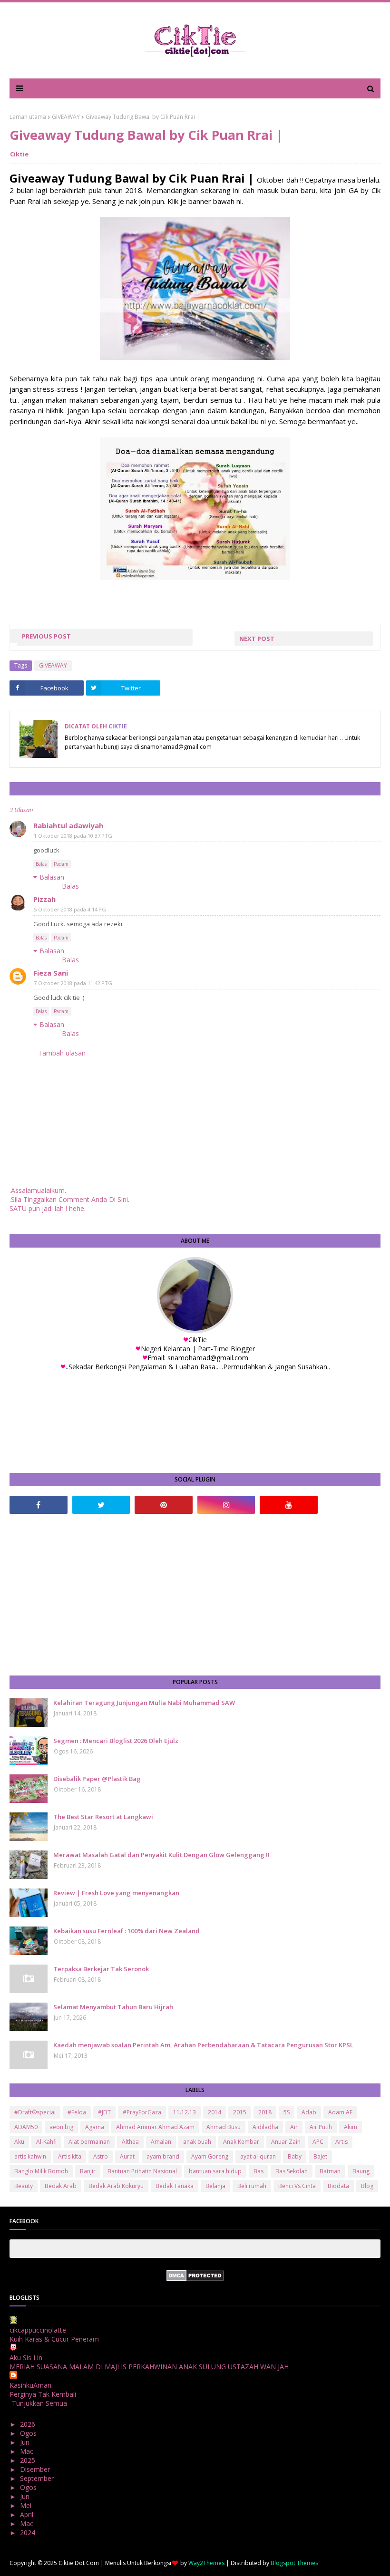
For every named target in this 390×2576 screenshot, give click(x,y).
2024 (29, 2532)
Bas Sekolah (292, 2171)
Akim (351, 2127)
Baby (295, 2156)
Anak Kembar (241, 2142)
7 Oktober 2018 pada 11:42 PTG (73, 983)
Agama (95, 2127)
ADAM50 (26, 2127)
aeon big (61, 2127)
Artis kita (70, 2156)
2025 (29, 2460)
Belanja (215, 2186)
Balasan (52, 877)
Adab (309, 2112)
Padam (61, 864)
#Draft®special (35, 2112)
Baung (361, 2171)
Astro (101, 2156)
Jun (26, 2442)
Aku (19, 2142)
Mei (27, 2505)
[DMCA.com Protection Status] (195, 2279)
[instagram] (226, 1505)
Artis (341, 2142)
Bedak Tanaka (175, 2186)
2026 (29, 2424)
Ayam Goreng (210, 2156)
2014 (214, 2112)
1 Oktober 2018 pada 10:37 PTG (73, 836)
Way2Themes (206, 2563)
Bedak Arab (61, 2186)
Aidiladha (265, 2127)
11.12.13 (185, 2112)
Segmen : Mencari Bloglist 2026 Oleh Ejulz (116, 1741)
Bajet (320, 2156)
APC (318, 2142)
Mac (28, 2451)
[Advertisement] (195, 1595)
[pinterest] (164, 1505)
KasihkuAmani (31, 2385)
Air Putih (321, 2127)
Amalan (161, 2142)
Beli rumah (252, 2186)
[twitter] (101, 1505)
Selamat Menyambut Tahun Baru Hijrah (113, 2007)
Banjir (88, 2171)
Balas (41, 864)
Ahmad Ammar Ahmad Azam (155, 2127)
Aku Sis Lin (26, 2358)
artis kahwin (30, 2156)
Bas (258, 2171)
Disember (36, 2469)
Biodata (338, 2186)
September (38, 2478)
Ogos (29, 2433)
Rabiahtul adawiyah (68, 825)
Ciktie (19, 154)
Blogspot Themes (294, 2563)
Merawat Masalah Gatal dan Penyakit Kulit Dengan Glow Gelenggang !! (161, 1855)
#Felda (77, 2112)
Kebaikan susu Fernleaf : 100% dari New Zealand (127, 1931)
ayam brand (163, 2156)
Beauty (24, 2186)
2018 (265, 2112)
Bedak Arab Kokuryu (116, 2186)
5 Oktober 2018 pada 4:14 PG (70, 909)
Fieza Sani (51, 973)
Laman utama (28, 117)
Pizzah (44, 899)
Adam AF (340, 2112)
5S (287, 2112)
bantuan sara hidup (215, 2171)
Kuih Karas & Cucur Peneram (54, 2339)
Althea (130, 2142)
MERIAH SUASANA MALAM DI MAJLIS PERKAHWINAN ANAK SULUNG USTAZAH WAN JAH (149, 2367)
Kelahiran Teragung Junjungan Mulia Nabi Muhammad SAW (144, 1703)
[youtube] (289, 1505)
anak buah (197, 2142)
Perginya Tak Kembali (43, 2394)
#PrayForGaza (142, 2112)
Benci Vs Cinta (297, 2186)
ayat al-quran (258, 2156)
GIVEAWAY (66, 117)
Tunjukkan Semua (39, 2403)
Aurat (127, 2156)
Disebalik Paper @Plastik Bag (97, 1779)
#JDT (104, 2112)
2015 (240, 2112)
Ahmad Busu (224, 2127)
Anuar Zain (286, 2142)
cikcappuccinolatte (38, 2330)
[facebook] (39, 1505)
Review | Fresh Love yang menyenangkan (116, 1893)
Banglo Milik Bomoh (41, 2171)
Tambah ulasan (62, 1053)
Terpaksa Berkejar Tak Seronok (101, 1969)
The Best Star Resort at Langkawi (103, 1817)
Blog (367, 2186)
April (28, 2514)
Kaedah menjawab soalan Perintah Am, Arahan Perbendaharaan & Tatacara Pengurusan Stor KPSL (203, 2045)
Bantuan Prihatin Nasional (142, 2171)
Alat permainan (89, 2142)
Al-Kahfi (46, 2142)
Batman (330, 2171)
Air (294, 2127)
